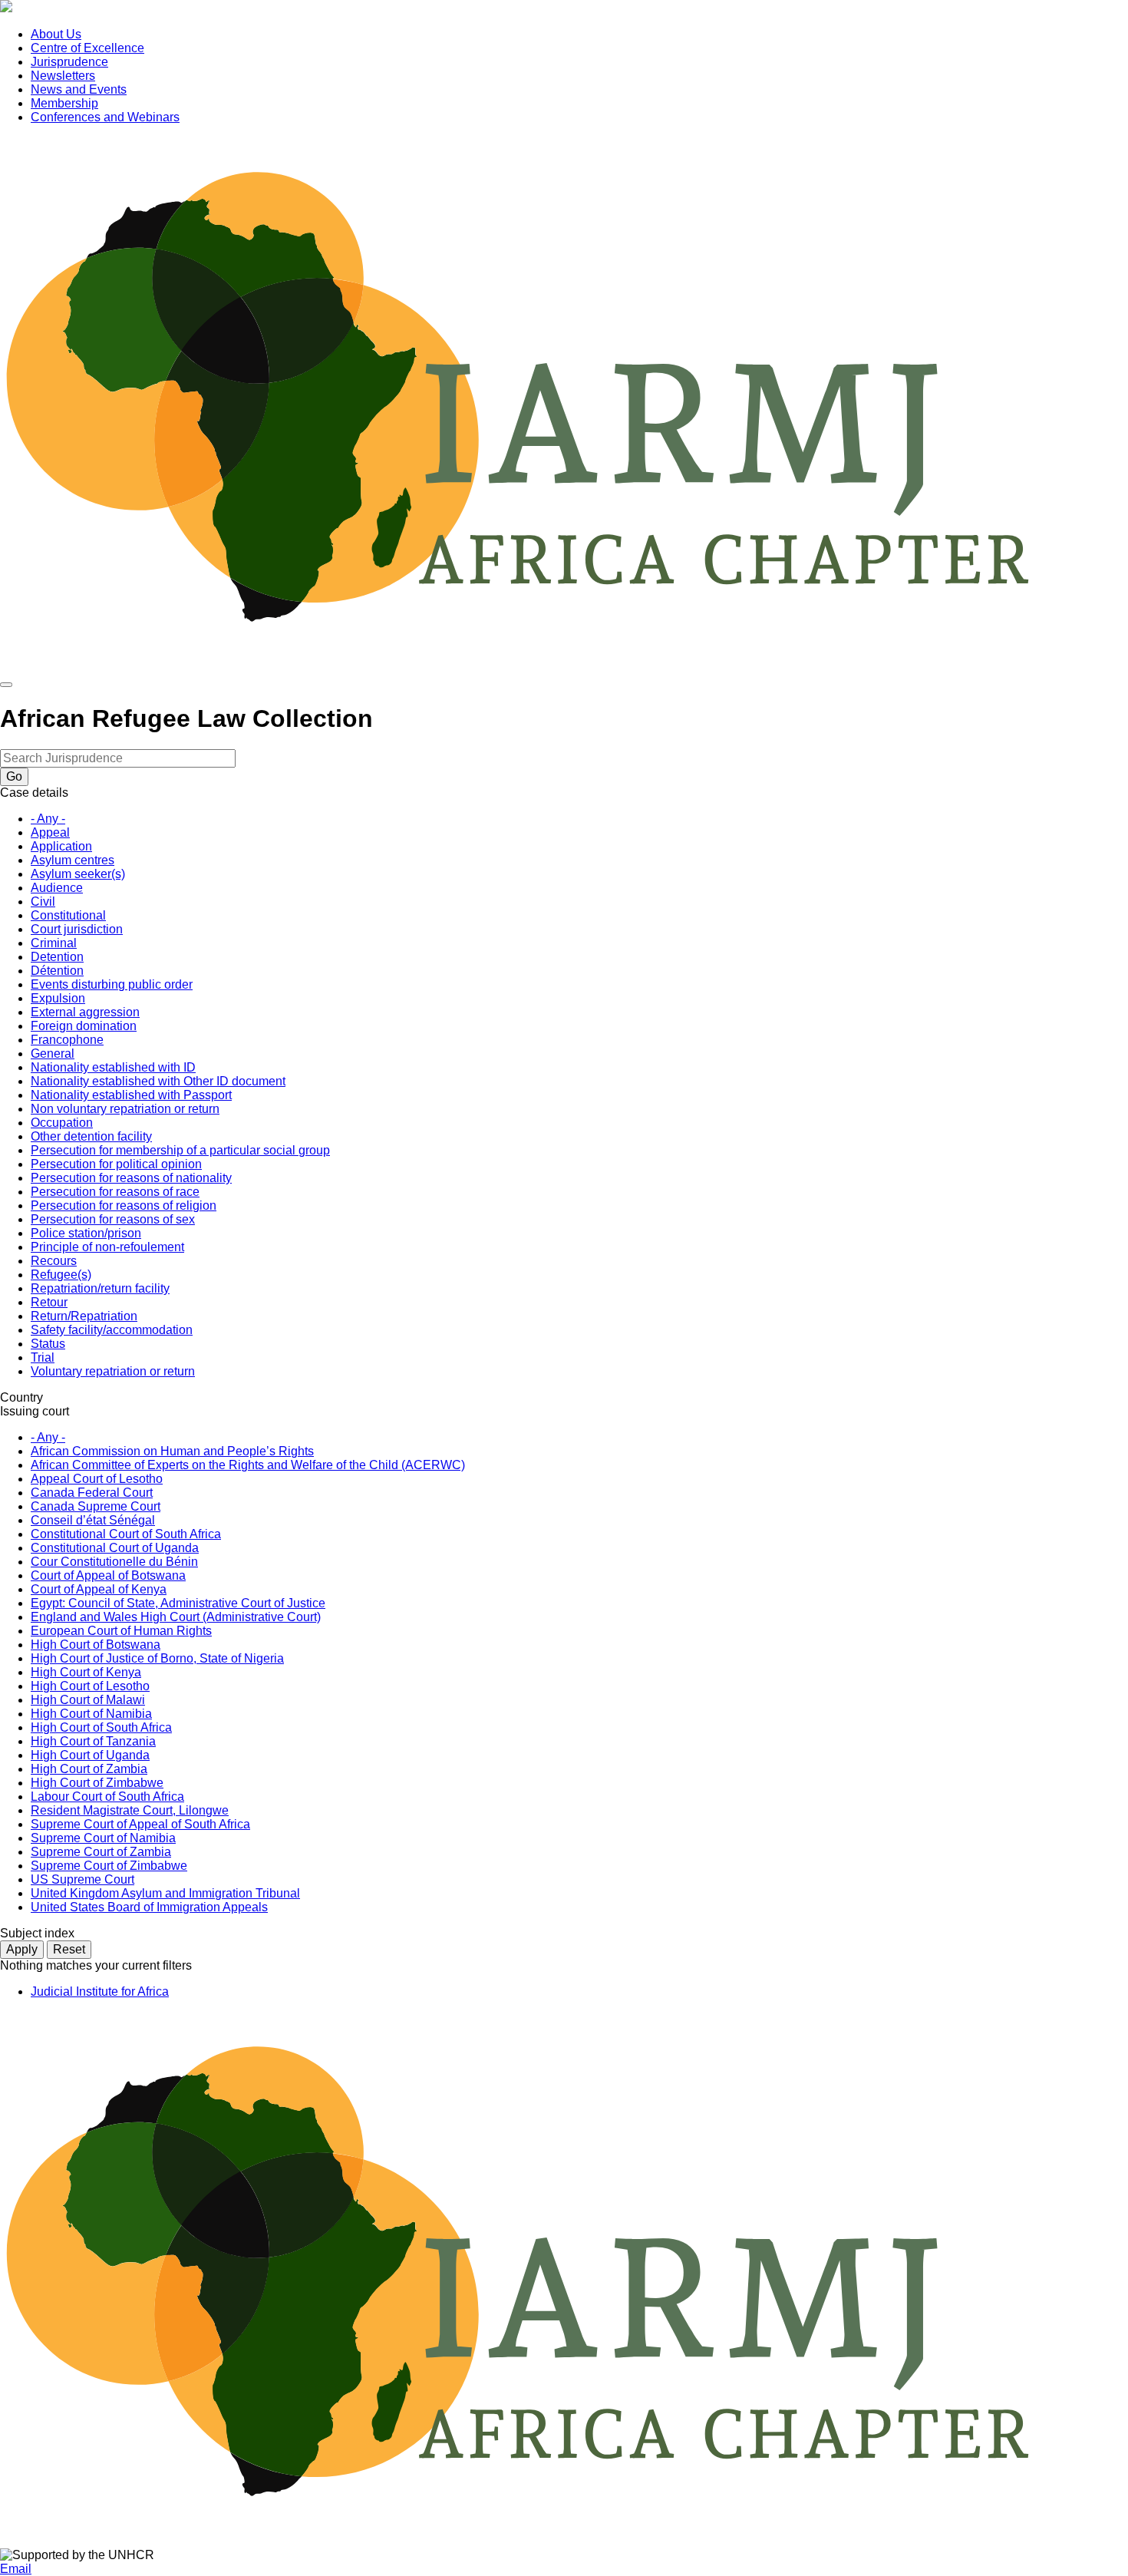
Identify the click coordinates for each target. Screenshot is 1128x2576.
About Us (56, 34)
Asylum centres (73, 860)
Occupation (62, 1123)
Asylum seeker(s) (78, 874)
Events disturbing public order (112, 984)
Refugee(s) (61, 1275)
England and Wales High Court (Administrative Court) (176, 1617)
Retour (49, 1302)
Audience (57, 888)
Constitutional (68, 915)
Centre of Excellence (87, 48)
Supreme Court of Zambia (101, 1852)
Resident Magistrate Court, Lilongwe (130, 1810)
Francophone (67, 1040)
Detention (57, 957)
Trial (43, 1357)
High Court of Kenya (86, 1672)
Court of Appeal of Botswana (108, 1575)
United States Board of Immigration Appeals (149, 1907)
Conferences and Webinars (105, 117)
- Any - (48, 819)
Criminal (54, 943)
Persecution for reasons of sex (113, 1219)
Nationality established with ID (113, 1067)
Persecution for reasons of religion (124, 1205)
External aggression (85, 1012)
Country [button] (21, 1397)
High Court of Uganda (90, 1755)
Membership (64, 103)
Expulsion (58, 998)
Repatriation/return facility (100, 1288)
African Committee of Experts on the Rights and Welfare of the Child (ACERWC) (248, 1465)
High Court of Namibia (91, 1714)
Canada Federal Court (92, 1493)
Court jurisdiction (77, 929)
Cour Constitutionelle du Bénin (114, 1562)
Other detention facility (91, 1136)
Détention (57, 971)
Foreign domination (84, 1026)
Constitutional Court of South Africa (126, 1534)
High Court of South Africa (101, 1727)
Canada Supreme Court (96, 1506)
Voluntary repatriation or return (113, 1371)
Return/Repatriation (84, 1316)
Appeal (50, 832)
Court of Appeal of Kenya (99, 1589)
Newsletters (63, 76)
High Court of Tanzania (93, 1741)
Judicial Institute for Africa (100, 1991)
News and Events (79, 89)
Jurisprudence (69, 62)
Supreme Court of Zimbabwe (109, 1866)
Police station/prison (86, 1233)
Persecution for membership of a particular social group (180, 1150)
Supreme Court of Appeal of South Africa (140, 1824)
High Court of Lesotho (90, 1686)
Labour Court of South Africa (107, 1797)
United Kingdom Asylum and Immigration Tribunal (165, 1893)
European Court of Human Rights (121, 1631)
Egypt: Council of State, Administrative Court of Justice (178, 1603)
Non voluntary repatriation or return (125, 1109)
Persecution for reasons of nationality (131, 1178)
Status (48, 1344)
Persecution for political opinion (116, 1164)
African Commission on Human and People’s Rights (172, 1451)
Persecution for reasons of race (115, 1192)
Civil (43, 902)
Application (61, 846)
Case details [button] (34, 793)
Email (16, 2569)
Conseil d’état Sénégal (93, 1520)
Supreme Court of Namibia (103, 1838)
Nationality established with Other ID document (158, 1081)
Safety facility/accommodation (112, 1330)
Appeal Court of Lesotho (97, 1479)
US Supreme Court (82, 1879)
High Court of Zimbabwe (97, 1783)
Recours (54, 1261)
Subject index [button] (37, 1933)
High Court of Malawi (88, 1700)
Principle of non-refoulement (107, 1247)
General (53, 1054)
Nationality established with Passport (131, 1095)
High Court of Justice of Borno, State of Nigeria (157, 1658)
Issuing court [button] (35, 1411)
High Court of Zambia (89, 1769)
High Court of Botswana (96, 1645)
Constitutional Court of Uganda (115, 1548)
